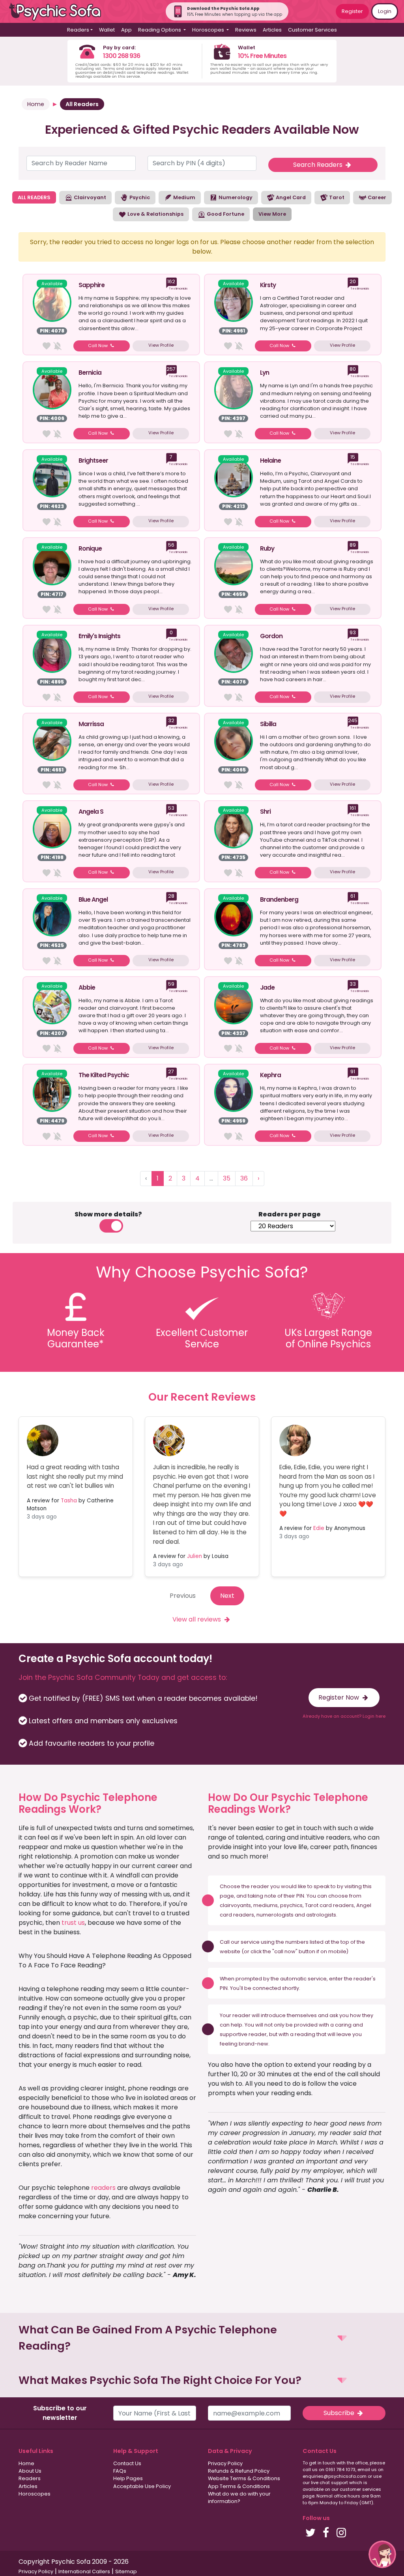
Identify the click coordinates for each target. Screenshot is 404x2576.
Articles (272, 30)
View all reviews (197, 1619)
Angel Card (290, 197)
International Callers (84, 2571)
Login (385, 11)
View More (272, 214)
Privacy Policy (225, 2463)
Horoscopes (35, 2494)
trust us (73, 1923)
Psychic (139, 197)
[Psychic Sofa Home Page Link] (59, 12)
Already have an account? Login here (344, 1716)
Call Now (98, 346)
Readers (30, 2478)
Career (376, 197)
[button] (202, 2338)
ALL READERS (34, 197)
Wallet (107, 30)
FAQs (120, 2471)
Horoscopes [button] (209, 30)
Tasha (69, 1501)
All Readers (82, 104)
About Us (30, 2471)
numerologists (275, 1915)
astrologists (321, 1915)
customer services (360, 2489)
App (126, 30)
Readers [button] (78, 30)
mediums (266, 1905)
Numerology (235, 197)
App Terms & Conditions (239, 2486)
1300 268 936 (122, 56)
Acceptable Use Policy (142, 2486)
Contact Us (127, 2463)
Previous (183, 1596)
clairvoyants (235, 1905)
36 (244, 1178)
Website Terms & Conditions (244, 2478)
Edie (319, 1528)
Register (352, 11)
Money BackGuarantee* (76, 1338)
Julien (195, 1556)
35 (227, 1178)
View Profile (161, 345)
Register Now (339, 1697)
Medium (184, 197)
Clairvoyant (89, 197)
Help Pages (128, 2478)
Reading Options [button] (160, 30)
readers (103, 2188)
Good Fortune (225, 214)
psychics (291, 1905)
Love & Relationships (155, 214)
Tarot (336, 197)
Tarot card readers (329, 1905)
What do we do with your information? (239, 2498)
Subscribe (340, 2413)
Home (36, 104)
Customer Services (312, 30)
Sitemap (126, 2571)
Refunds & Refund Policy (239, 2471)
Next (227, 1596)
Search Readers (319, 165)
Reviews (246, 30)
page (227, 1896)
